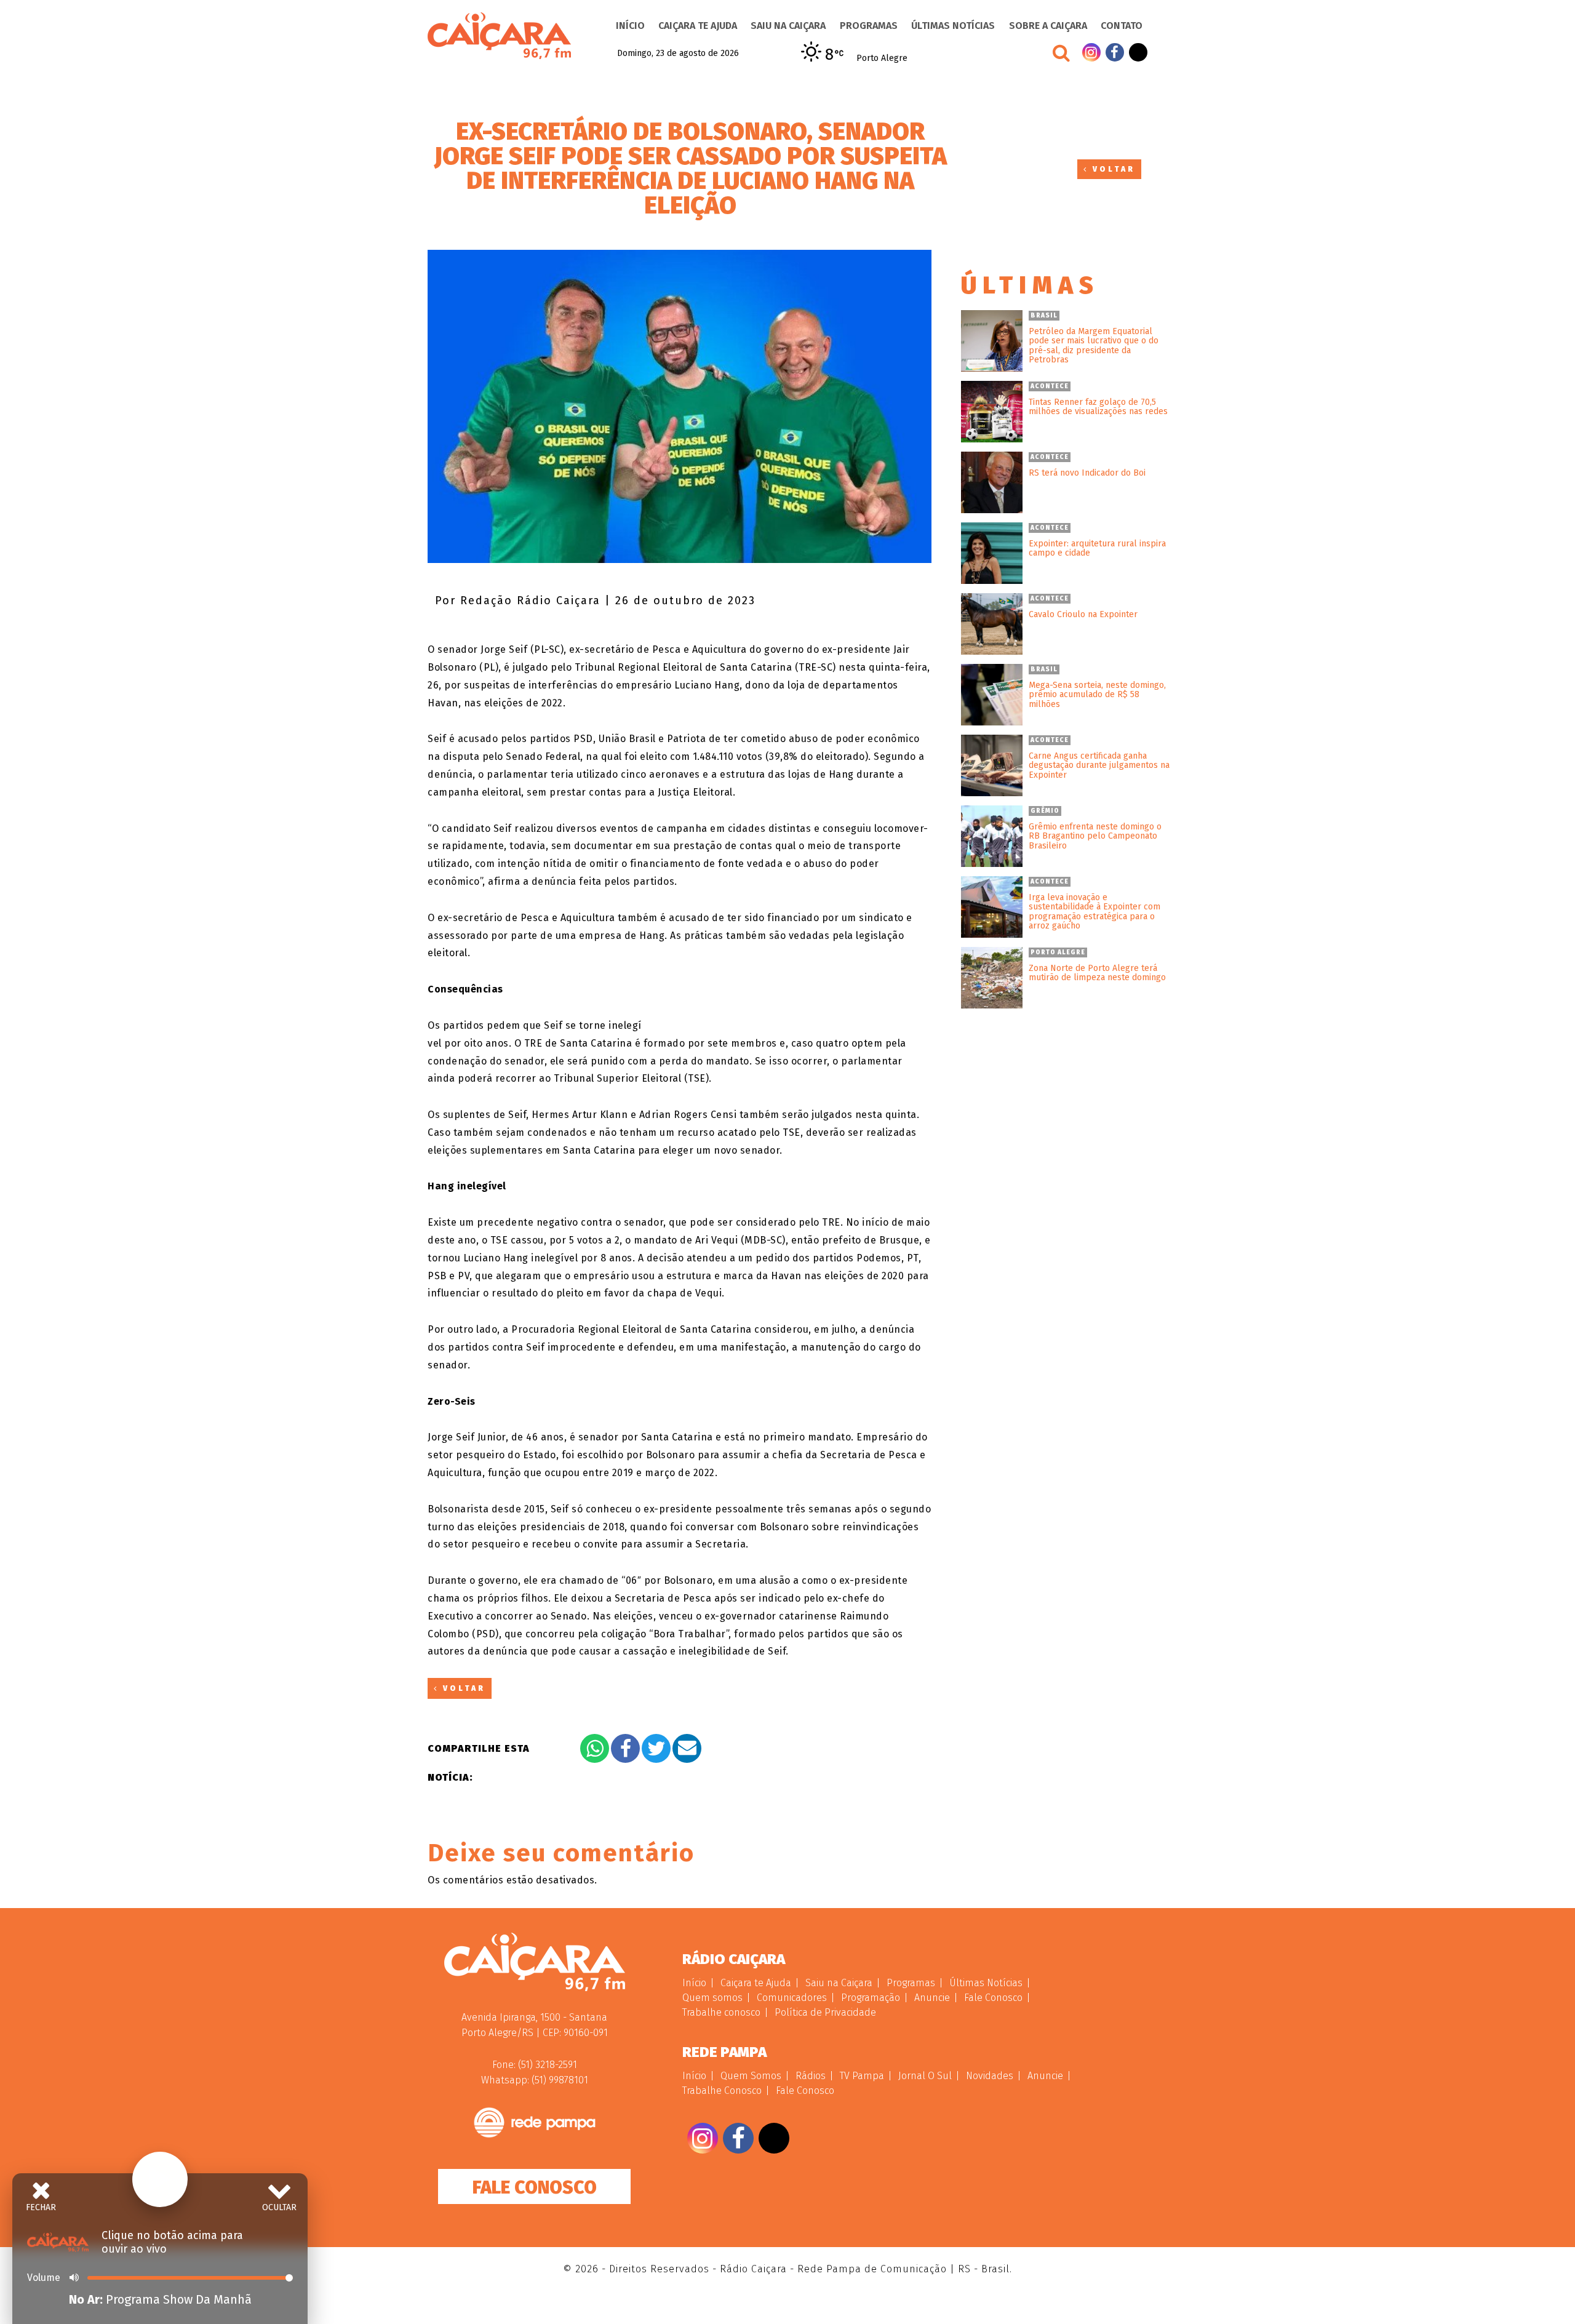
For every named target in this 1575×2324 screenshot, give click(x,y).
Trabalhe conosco (721, 2012)
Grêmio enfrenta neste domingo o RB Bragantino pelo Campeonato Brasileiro (1095, 836)
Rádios (811, 2076)
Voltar (1112, 169)
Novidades (990, 2076)
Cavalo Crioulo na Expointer (1083, 614)
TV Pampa (862, 2076)
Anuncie (932, 1998)
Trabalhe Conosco (722, 2090)
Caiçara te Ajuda (698, 26)
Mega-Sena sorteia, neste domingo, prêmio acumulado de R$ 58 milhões (1097, 695)
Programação (871, 1998)
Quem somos (712, 1998)
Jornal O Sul (925, 2076)
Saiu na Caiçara (788, 26)
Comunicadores (792, 1998)
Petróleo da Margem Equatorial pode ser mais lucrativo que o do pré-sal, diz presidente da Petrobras (1094, 346)
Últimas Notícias (953, 26)
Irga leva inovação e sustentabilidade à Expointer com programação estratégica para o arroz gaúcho (1095, 912)
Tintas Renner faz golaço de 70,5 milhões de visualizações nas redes (1098, 407)
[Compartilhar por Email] (687, 1748)
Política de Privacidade (825, 2012)
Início (630, 26)
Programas (869, 26)
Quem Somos (751, 2076)
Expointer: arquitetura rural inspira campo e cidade (1097, 549)
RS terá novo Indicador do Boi (1087, 473)
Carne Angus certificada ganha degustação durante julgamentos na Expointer (1099, 765)
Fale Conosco (535, 2187)
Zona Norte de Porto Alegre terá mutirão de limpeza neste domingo (1097, 973)
